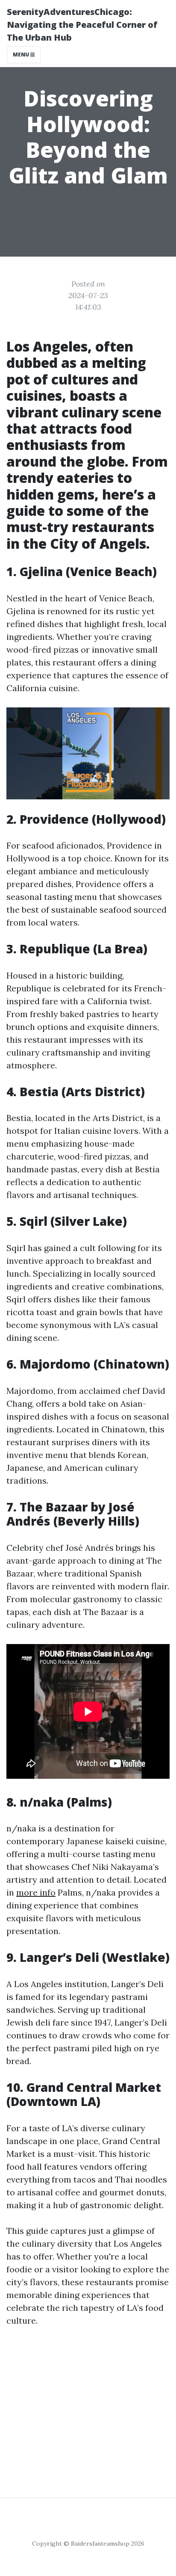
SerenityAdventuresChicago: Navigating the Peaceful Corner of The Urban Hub (82, 25)
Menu (22, 55)
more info (36, 1892)
